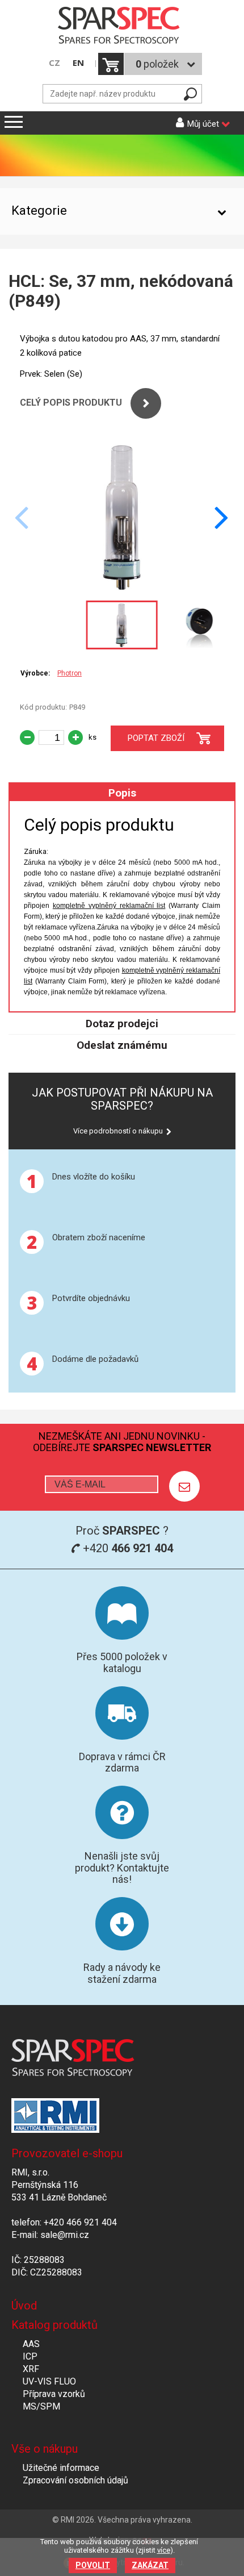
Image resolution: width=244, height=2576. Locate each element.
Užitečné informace (61, 2468)
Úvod (24, 2306)
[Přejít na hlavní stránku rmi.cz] (122, 26)
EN (78, 63)
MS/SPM (41, 2406)
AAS (31, 2344)
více (164, 2550)
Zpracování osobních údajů (75, 2480)
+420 (127, 1548)
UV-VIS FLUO (49, 2381)
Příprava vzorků (54, 2394)
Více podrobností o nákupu (118, 1131)
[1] (184, 1486)
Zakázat (150, 2565)
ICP (30, 2356)
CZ (54, 63)
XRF (31, 2369)
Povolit (93, 2565)
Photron (70, 673)
